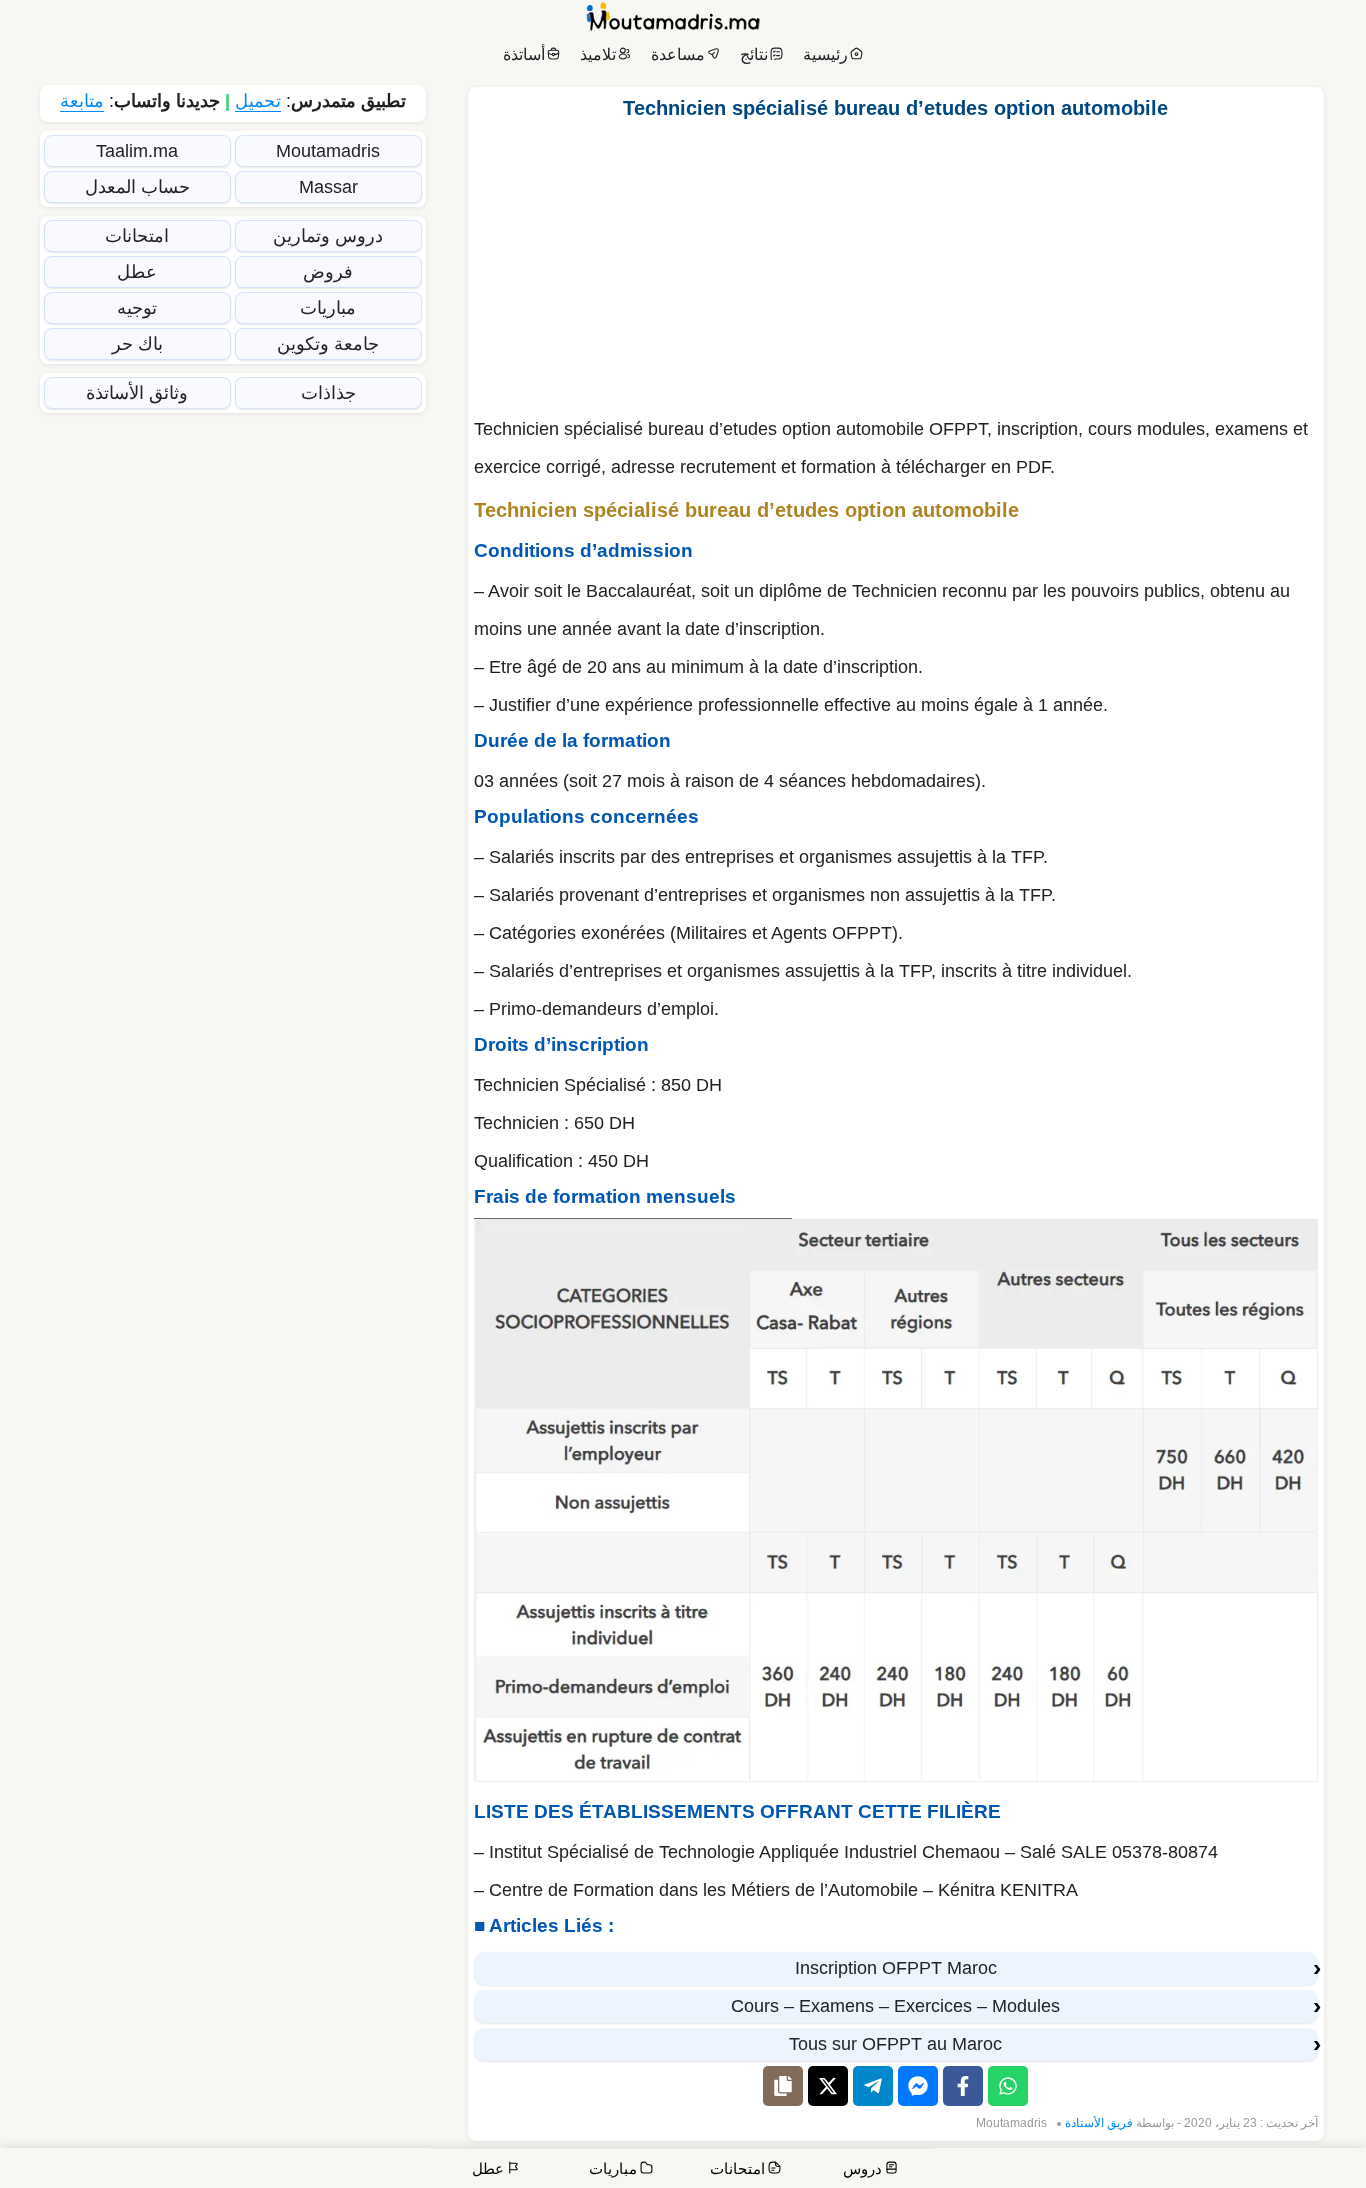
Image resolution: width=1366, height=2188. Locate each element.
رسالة (1140, 2171)
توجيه (137, 308)
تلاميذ (598, 54)
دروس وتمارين (328, 236)
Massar (328, 187)
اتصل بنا (1326, 2171)
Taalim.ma (137, 151)
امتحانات (137, 236)
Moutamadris (1011, 2123)
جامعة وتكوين (328, 344)
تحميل (258, 101)
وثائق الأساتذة (137, 393)
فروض (328, 272)
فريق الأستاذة (1099, 2123)
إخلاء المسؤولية (1052, 2171)
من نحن (1267, 2171)
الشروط (958, 2171)
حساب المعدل (137, 187)
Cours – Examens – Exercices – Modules (895, 2006)
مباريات (328, 308)
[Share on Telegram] (873, 2086)
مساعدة (678, 54)
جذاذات (328, 393)
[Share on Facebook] (963, 2086)
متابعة (82, 101)
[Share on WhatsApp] (1008, 2086)
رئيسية (825, 54)
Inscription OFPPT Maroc (896, 1968)
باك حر (137, 344)
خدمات (1201, 2171)
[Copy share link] (783, 2086)
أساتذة (524, 54)
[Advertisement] (896, 263)
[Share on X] (828, 2086)
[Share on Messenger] (918, 2086)
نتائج (754, 54)
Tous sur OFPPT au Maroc (895, 2044)
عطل (137, 272)
